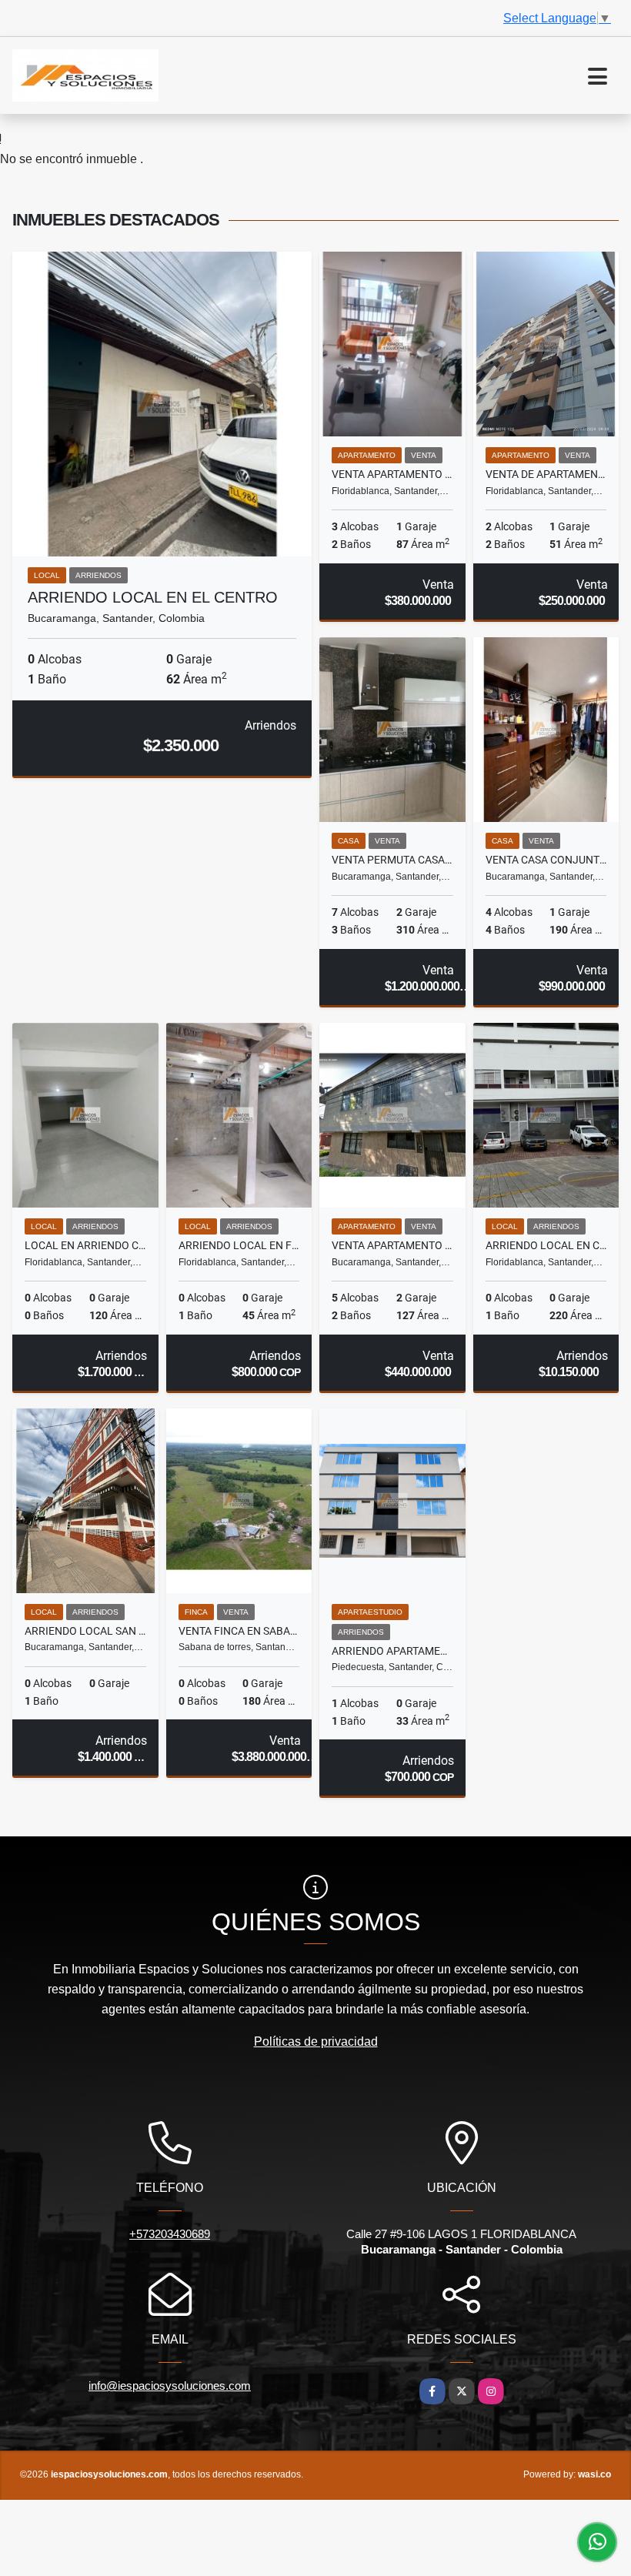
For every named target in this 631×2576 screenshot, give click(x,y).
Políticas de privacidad (316, 2041)
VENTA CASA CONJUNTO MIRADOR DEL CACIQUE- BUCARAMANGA (546, 860)
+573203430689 (170, 2234)
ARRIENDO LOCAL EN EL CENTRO (153, 597)
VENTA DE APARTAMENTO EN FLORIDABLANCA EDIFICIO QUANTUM (546, 474)
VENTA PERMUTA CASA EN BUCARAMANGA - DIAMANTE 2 (392, 860)
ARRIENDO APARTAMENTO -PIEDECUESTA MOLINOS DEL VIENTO (392, 1651)
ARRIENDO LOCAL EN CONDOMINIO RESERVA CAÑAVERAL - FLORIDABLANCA (546, 1245)
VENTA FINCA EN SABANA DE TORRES (239, 1631)
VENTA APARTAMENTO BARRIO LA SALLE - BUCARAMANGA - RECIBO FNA (392, 1245)
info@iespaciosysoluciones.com (170, 2386)
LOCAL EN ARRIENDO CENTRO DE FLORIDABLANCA (85, 1245)
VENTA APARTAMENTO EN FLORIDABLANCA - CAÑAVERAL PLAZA (392, 474)
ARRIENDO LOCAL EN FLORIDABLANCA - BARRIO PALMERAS (239, 1245)
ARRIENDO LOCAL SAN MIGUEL (85, 1631)
